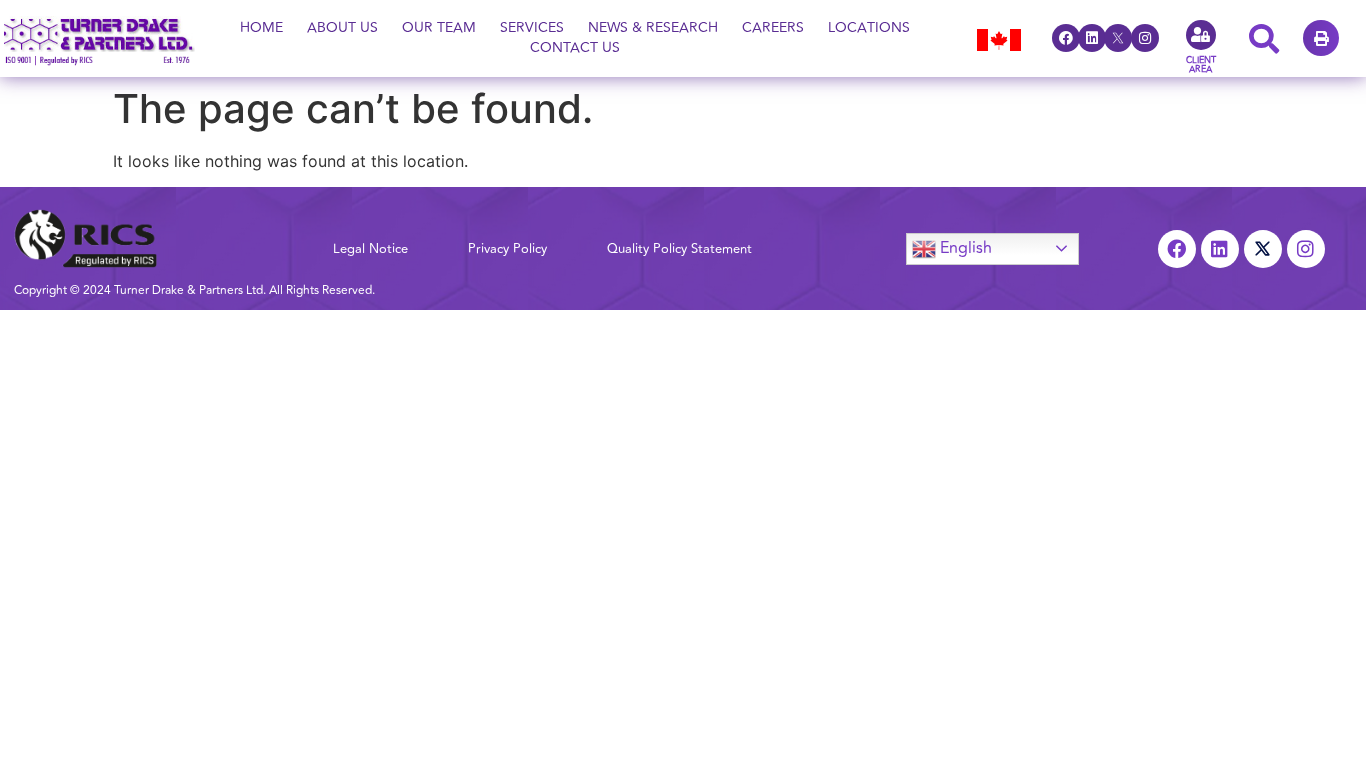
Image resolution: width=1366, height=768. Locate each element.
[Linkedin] (1092, 38)
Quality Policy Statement (679, 249)
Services (532, 28)
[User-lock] (1201, 35)
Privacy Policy (507, 249)
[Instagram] (1145, 38)
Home (261, 28)
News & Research (653, 28)
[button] (1321, 38)
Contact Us (575, 48)
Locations (869, 28)
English (964, 247)
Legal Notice (370, 249)
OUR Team (439, 28)
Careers (773, 28)
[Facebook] (1066, 38)
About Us (342, 28)
